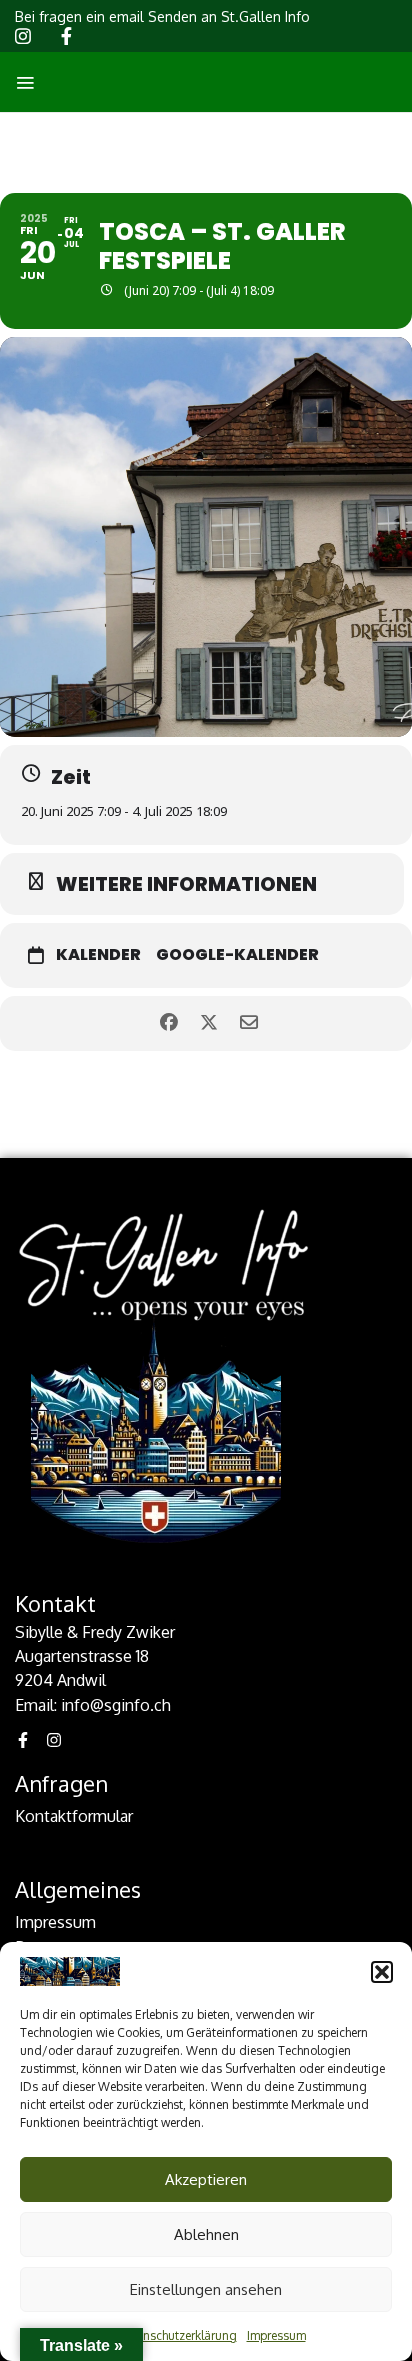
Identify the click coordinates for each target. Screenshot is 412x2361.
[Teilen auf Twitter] (208, 1023)
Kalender (98, 955)
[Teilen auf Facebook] (168, 1023)
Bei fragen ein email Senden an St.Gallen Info (162, 16)
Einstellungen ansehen (206, 2289)
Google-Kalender (237, 955)
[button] (382, 1972)
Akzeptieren (206, 2179)
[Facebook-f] (23, 1740)
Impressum (276, 2335)
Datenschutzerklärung (177, 2335)
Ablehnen (206, 2234)
